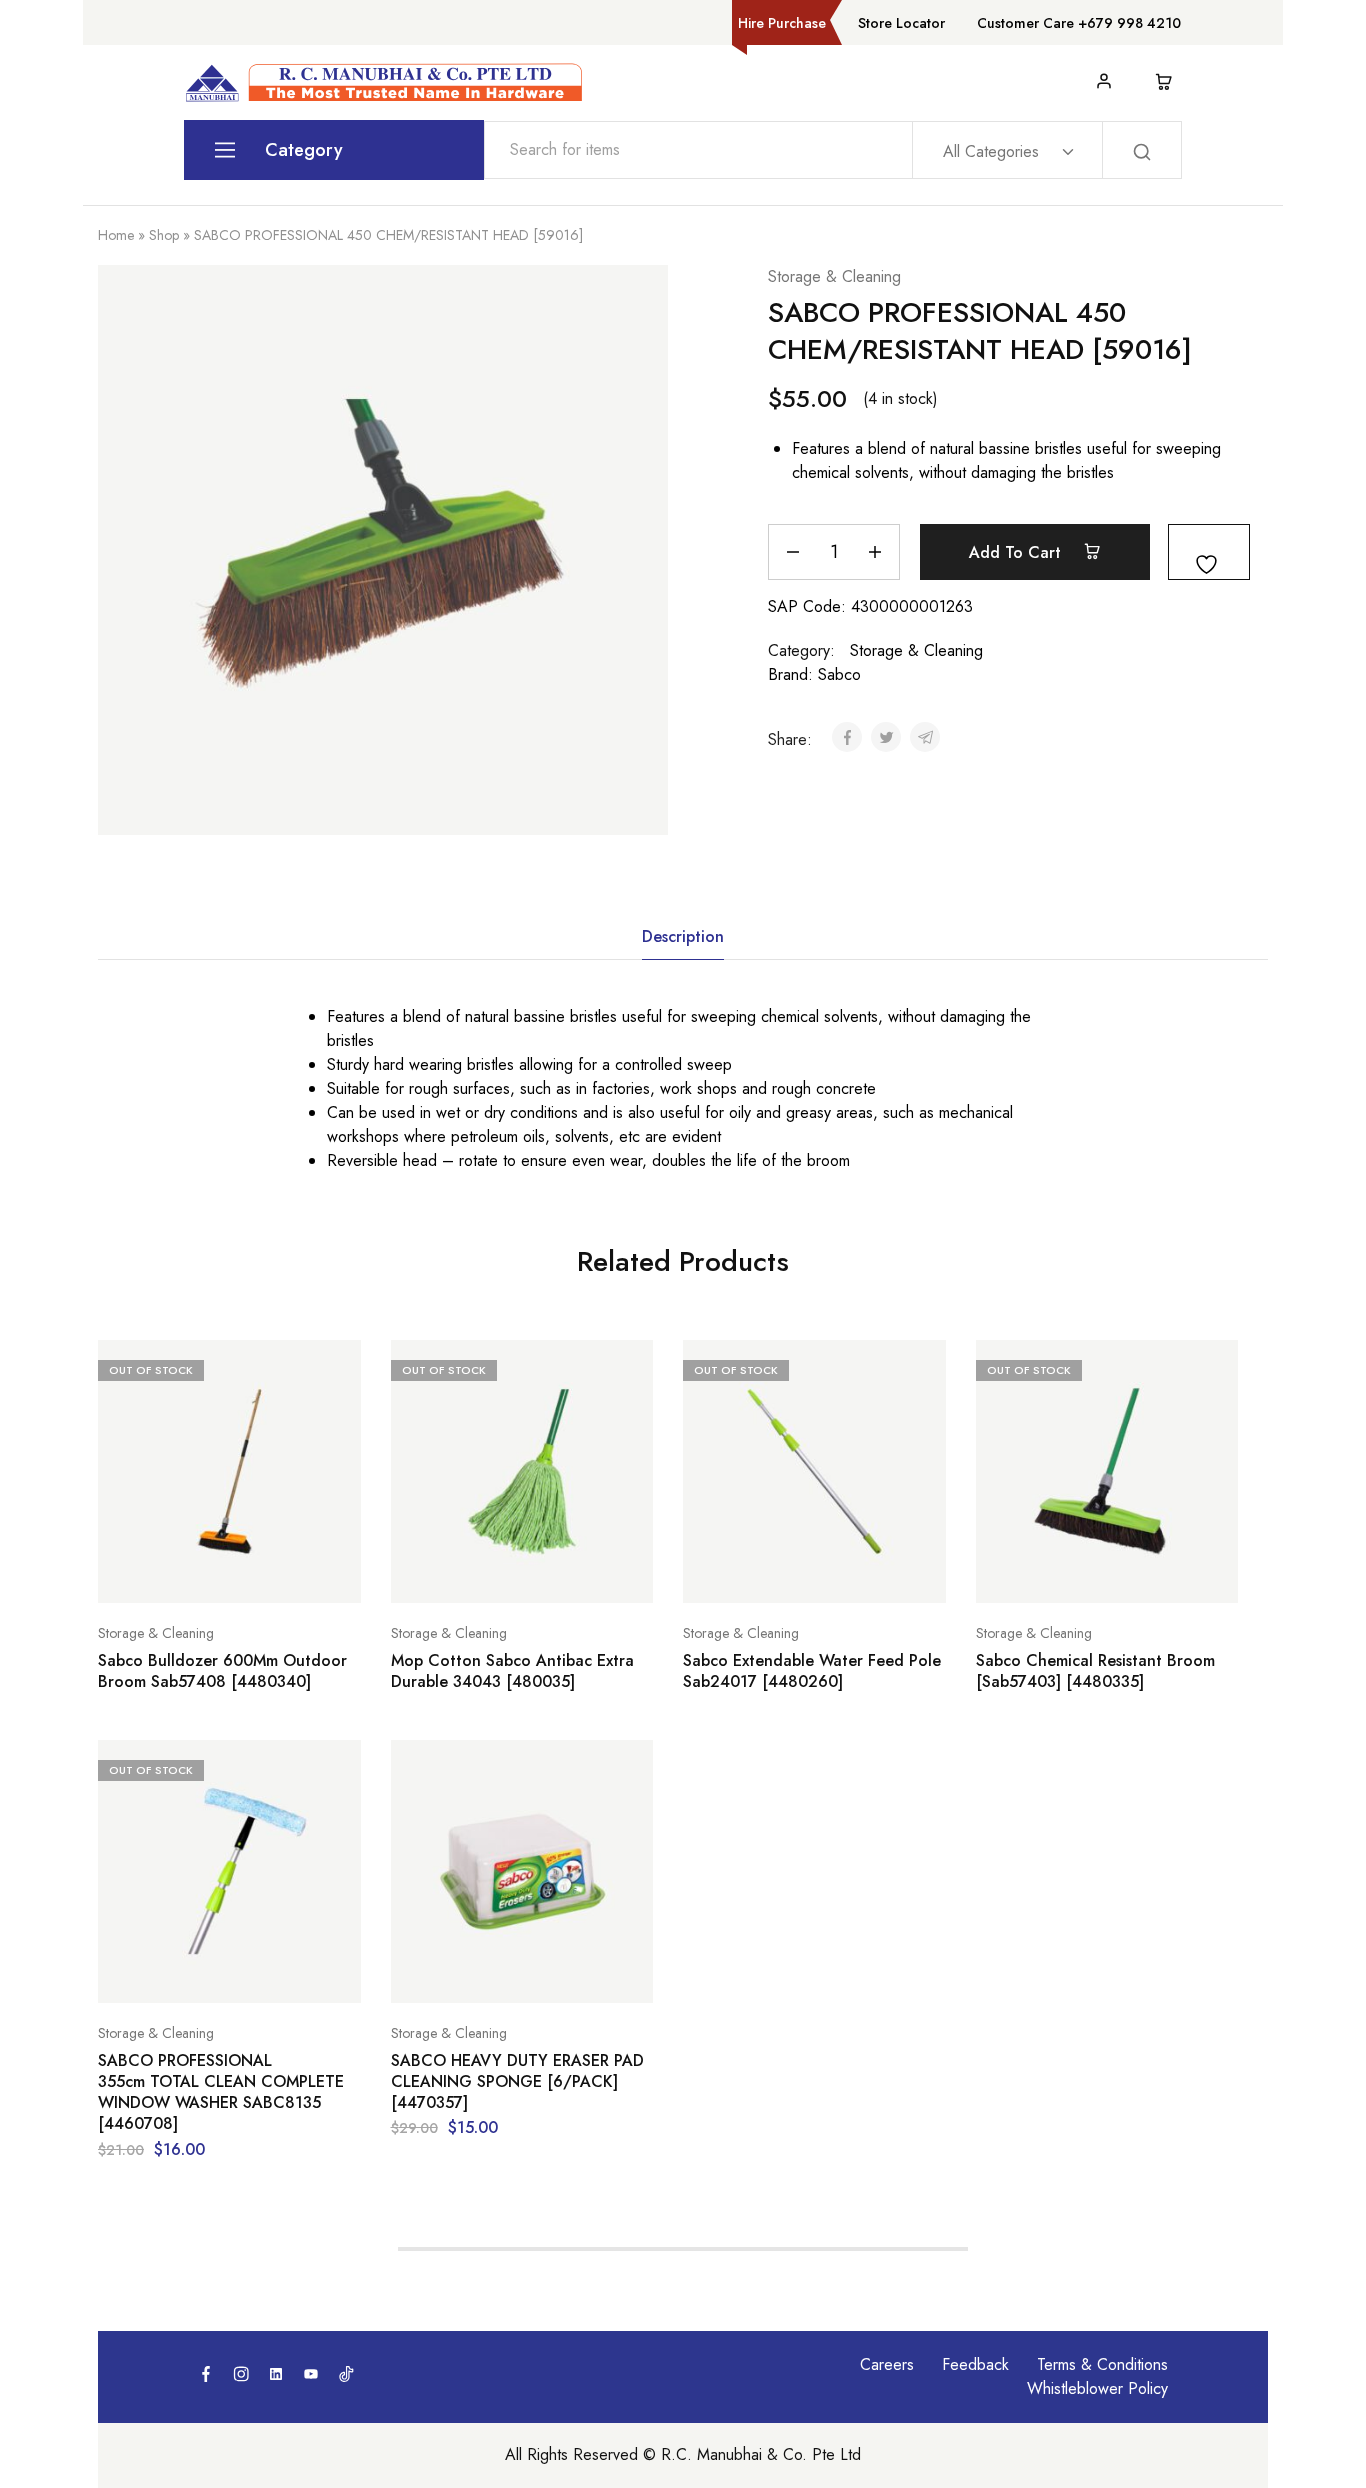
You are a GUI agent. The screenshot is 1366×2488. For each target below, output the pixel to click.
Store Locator (901, 23)
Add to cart (1017, 552)
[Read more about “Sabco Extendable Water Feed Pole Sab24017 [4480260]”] (764, 1573)
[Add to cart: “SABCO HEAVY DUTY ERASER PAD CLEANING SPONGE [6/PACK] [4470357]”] (472, 1973)
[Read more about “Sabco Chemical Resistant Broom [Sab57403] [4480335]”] (1057, 1573)
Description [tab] (683, 936)
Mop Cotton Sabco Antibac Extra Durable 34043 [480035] (512, 1671)
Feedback (975, 2364)
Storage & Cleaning (834, 276)
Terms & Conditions (1102, 2364)
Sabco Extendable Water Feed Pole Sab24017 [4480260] (812, 1671)
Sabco (839, 674)
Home (116, 235)
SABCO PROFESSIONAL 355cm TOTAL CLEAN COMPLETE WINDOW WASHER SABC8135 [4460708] (221, 2092)
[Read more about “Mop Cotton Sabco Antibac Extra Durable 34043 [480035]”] (472, 1573)
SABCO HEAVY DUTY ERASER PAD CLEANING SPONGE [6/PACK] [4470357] (517, 2082)
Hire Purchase (782, 23)
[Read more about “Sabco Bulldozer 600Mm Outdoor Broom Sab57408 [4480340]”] (179, 1573)
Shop (164, 235)
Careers (887, 2364)
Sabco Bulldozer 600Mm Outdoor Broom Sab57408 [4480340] (222, 1671)
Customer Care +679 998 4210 (1079, 23)
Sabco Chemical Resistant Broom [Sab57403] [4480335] (1095, 1671)
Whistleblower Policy (1097, 2388)
